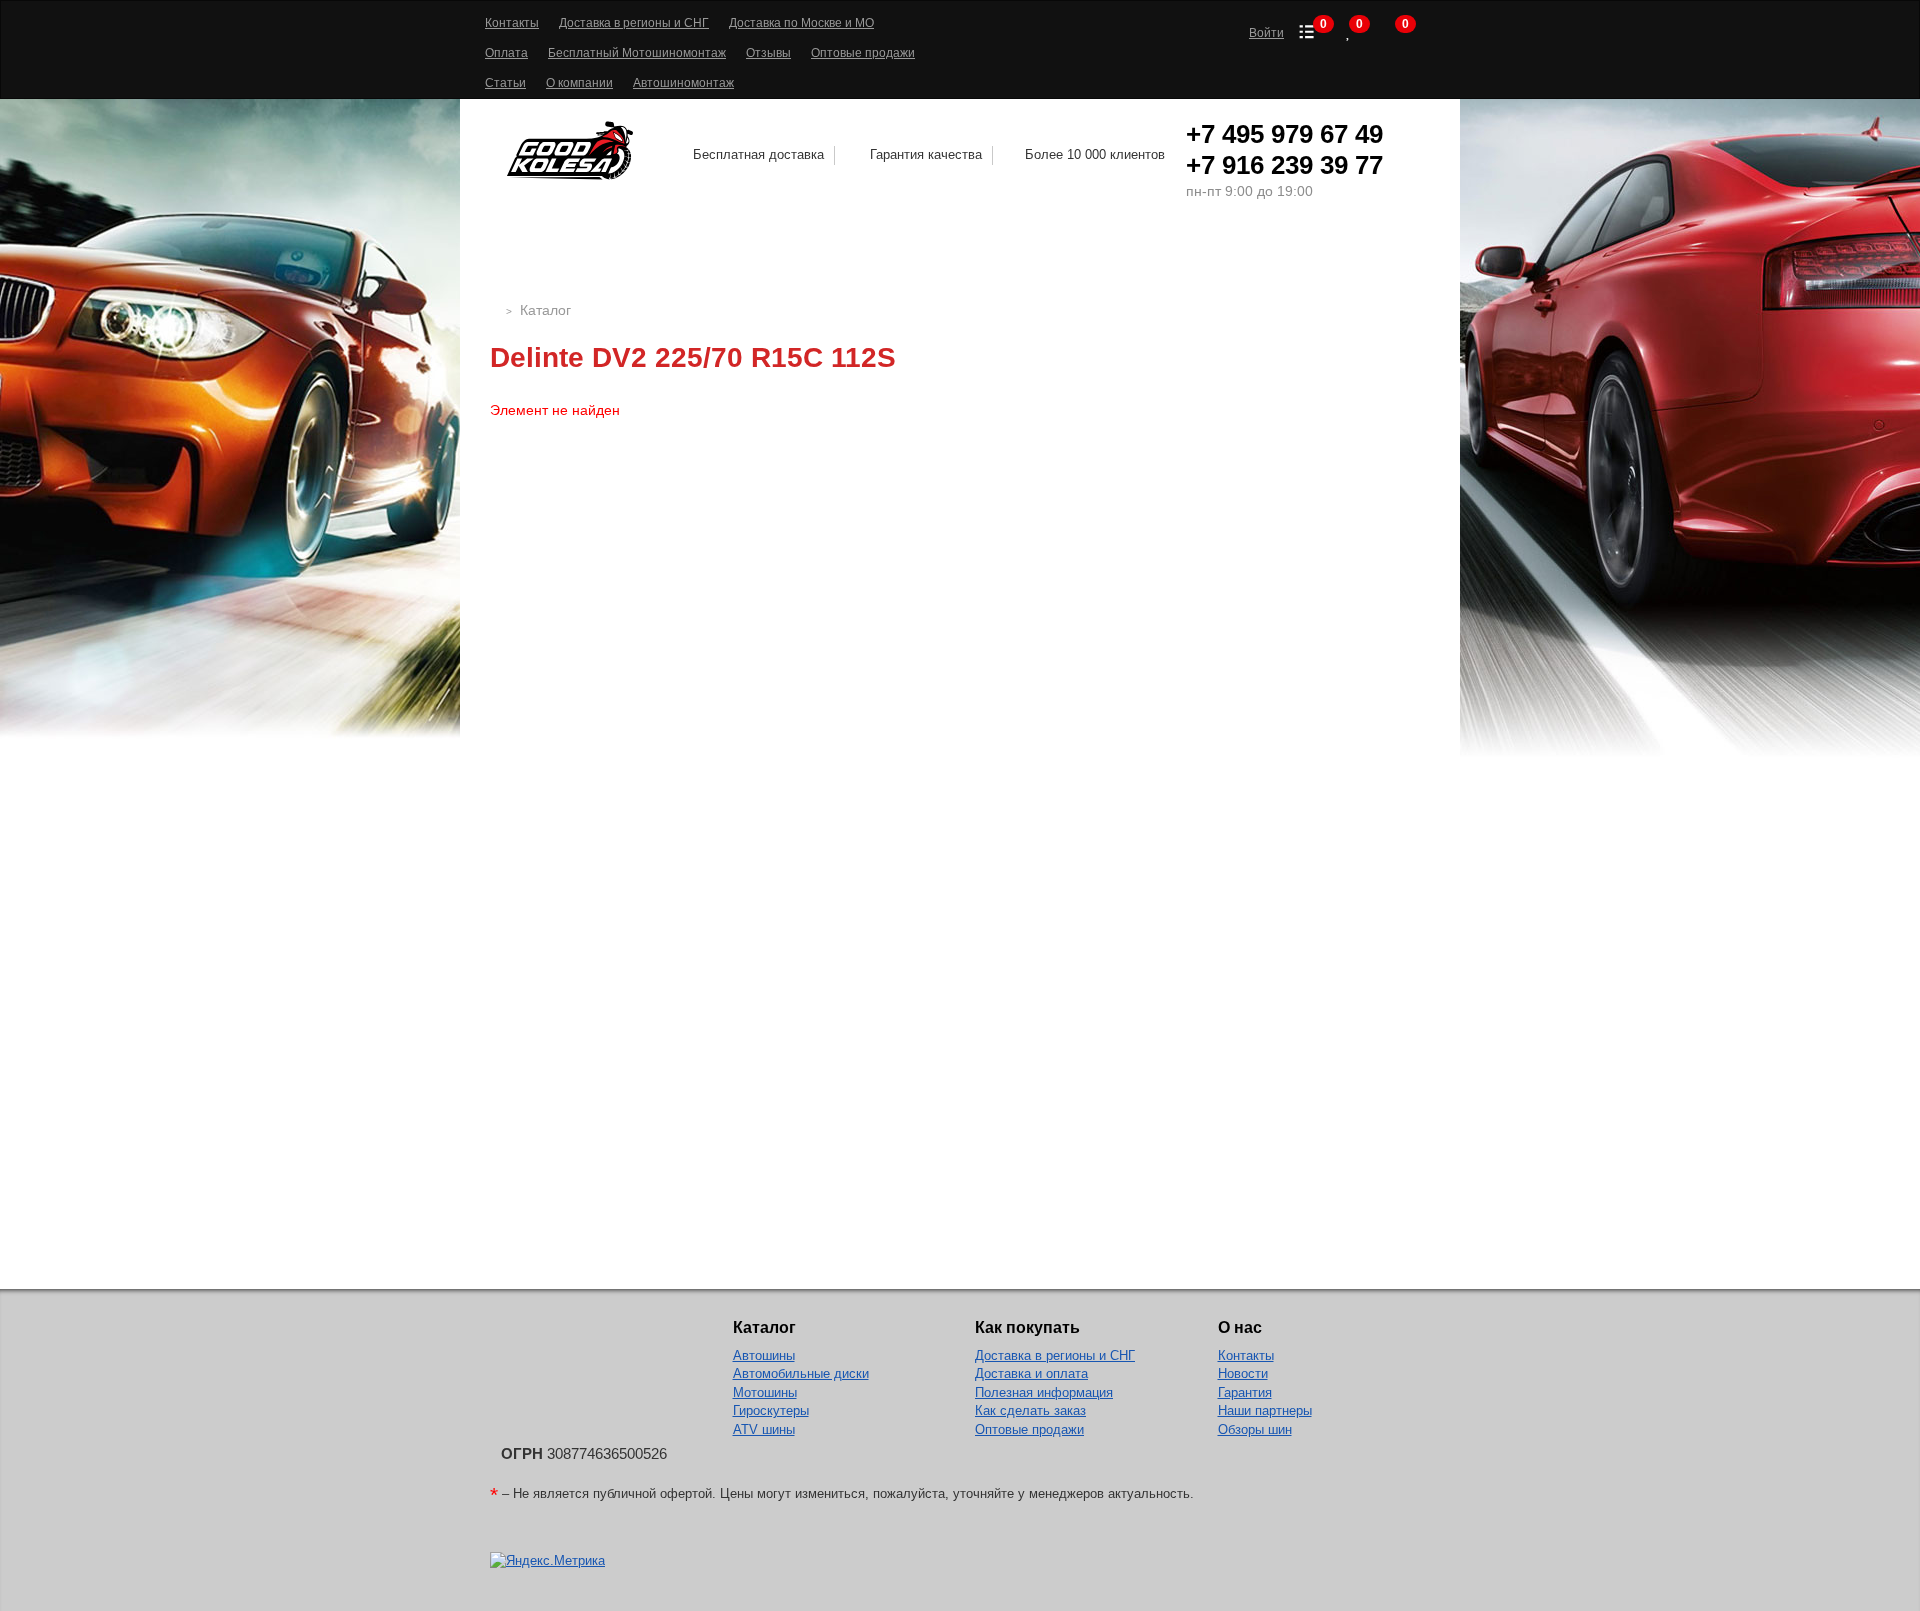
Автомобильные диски (801, 1373)
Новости (1243, 1373)
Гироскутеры (771, 1410)
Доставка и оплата (1031, 1373)
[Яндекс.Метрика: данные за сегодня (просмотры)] (547, 1561)
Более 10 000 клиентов (1095, 154)
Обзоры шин (1255, 1429)
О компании (579, 83)
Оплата (506, 53)
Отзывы (768, 53)
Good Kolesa (573, 150)
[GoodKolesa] (495, 310)
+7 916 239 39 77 (1284, 165)
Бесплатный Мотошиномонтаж (637, 53)
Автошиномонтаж (683, 83)
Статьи (505, 83)
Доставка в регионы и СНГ (634, 23)
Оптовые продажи (863, 53)
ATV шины (764, 1429)
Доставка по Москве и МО (801, 23)
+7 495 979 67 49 (1284, 134)
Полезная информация (1044, 1392)
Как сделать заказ (1030, 1410)
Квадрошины (1163, 256)
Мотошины (1013, 256)
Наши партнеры (1265, 1410)
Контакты (512, 23)
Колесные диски (837, 256)
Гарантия (1245, 1392)
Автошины (647, 256)
